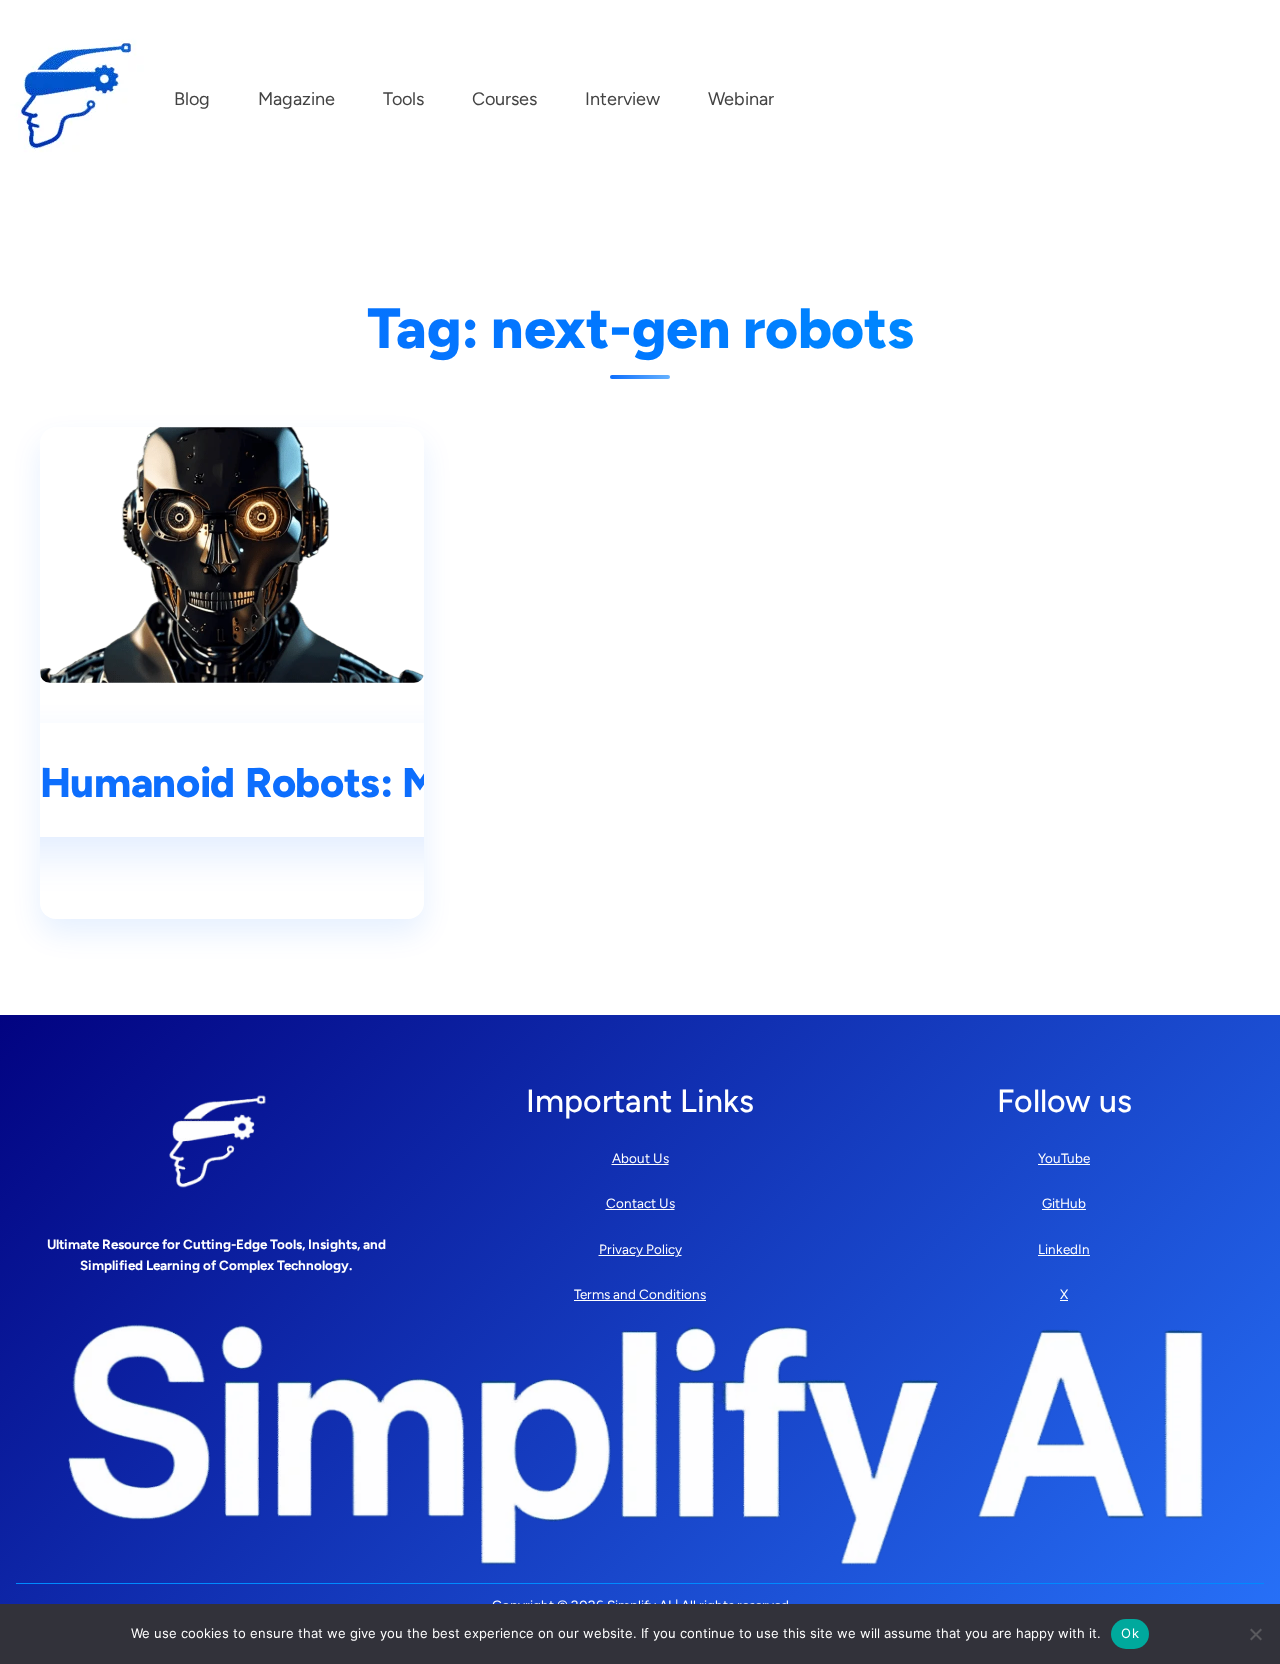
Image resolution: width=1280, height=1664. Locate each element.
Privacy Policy (640, 1249)
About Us (640, 1158)
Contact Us (640, 1203)
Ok (1130, 1633)
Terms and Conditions (640, 1294)
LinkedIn (1064, 1249)
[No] (1255, 1634)
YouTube (1064, 1158)
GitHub (1064, 1203)
